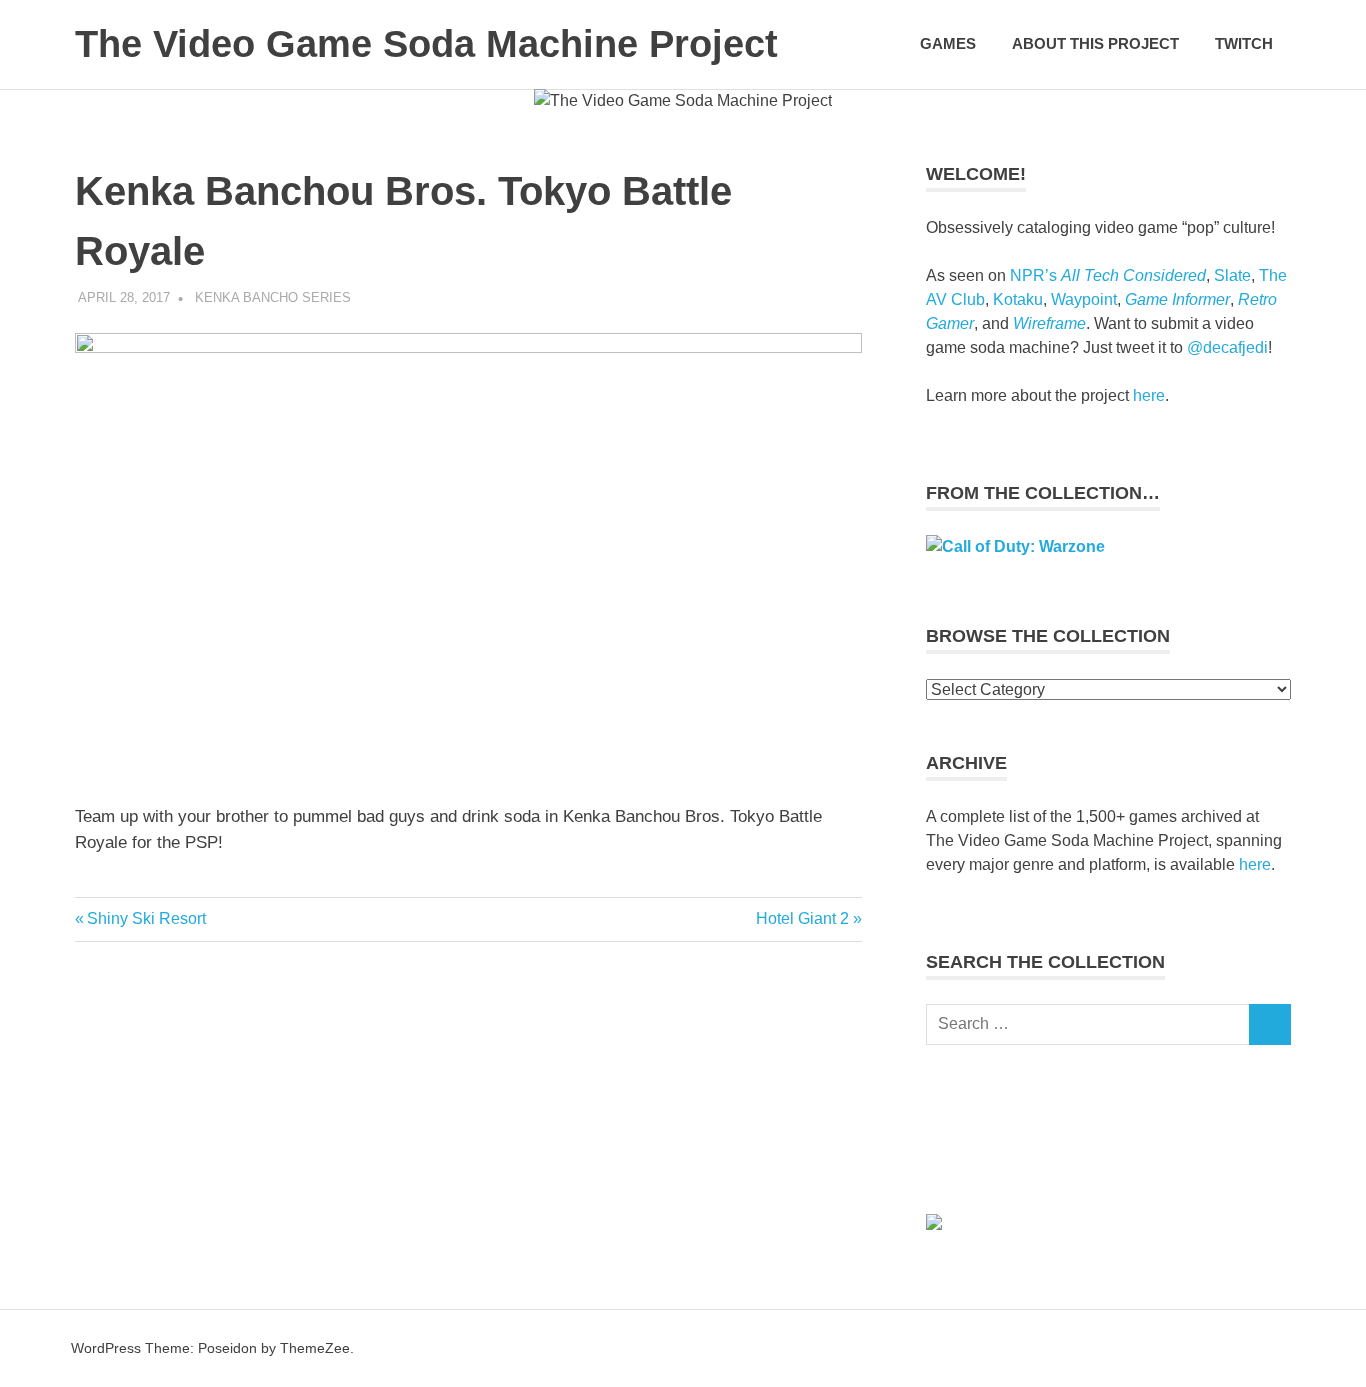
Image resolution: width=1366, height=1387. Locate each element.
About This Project (1095, 43)
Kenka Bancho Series (273, 297)
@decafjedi (1227, 347)
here (1149, 395)
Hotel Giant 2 (802, 918)
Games (948, 43)
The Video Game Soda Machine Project (426, 44)
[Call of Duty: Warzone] (1015, 546)
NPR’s (1108, 275)
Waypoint (1084, 299)
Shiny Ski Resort (146, 918)
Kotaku (1018, 299)
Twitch (1244, 43)
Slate (1232, 275)
